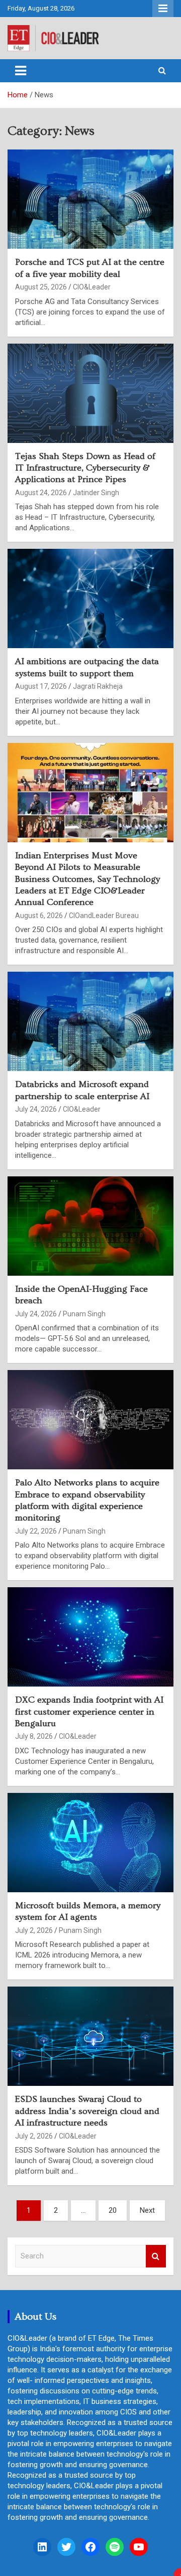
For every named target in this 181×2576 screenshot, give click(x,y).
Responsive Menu (163, 9)
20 (113, 2210)
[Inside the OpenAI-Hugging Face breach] (90, 1226)
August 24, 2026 (41, 493)
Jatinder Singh (96, 493)
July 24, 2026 (36, 1109)
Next (147, 2210)
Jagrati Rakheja (98, 686)
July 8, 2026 (34, 1736)
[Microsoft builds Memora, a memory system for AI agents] (90, 1842)
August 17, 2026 (41, 686)
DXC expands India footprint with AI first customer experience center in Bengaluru (89, 1712)
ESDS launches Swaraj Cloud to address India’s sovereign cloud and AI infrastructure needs (87, 2111)
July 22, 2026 (36, 1531)
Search (156, 2256)
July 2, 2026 (34, 1930)
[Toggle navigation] (21, 71)
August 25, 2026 (41, 287)
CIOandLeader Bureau (104, 916)
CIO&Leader (92, 287)
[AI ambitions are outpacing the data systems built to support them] (90, 599)
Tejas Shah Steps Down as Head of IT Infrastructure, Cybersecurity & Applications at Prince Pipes (85, 468)
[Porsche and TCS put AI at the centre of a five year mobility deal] (90, 199)
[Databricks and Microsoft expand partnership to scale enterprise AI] (90, 1022)
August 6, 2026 (39, 916)
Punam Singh (84, 1314)
